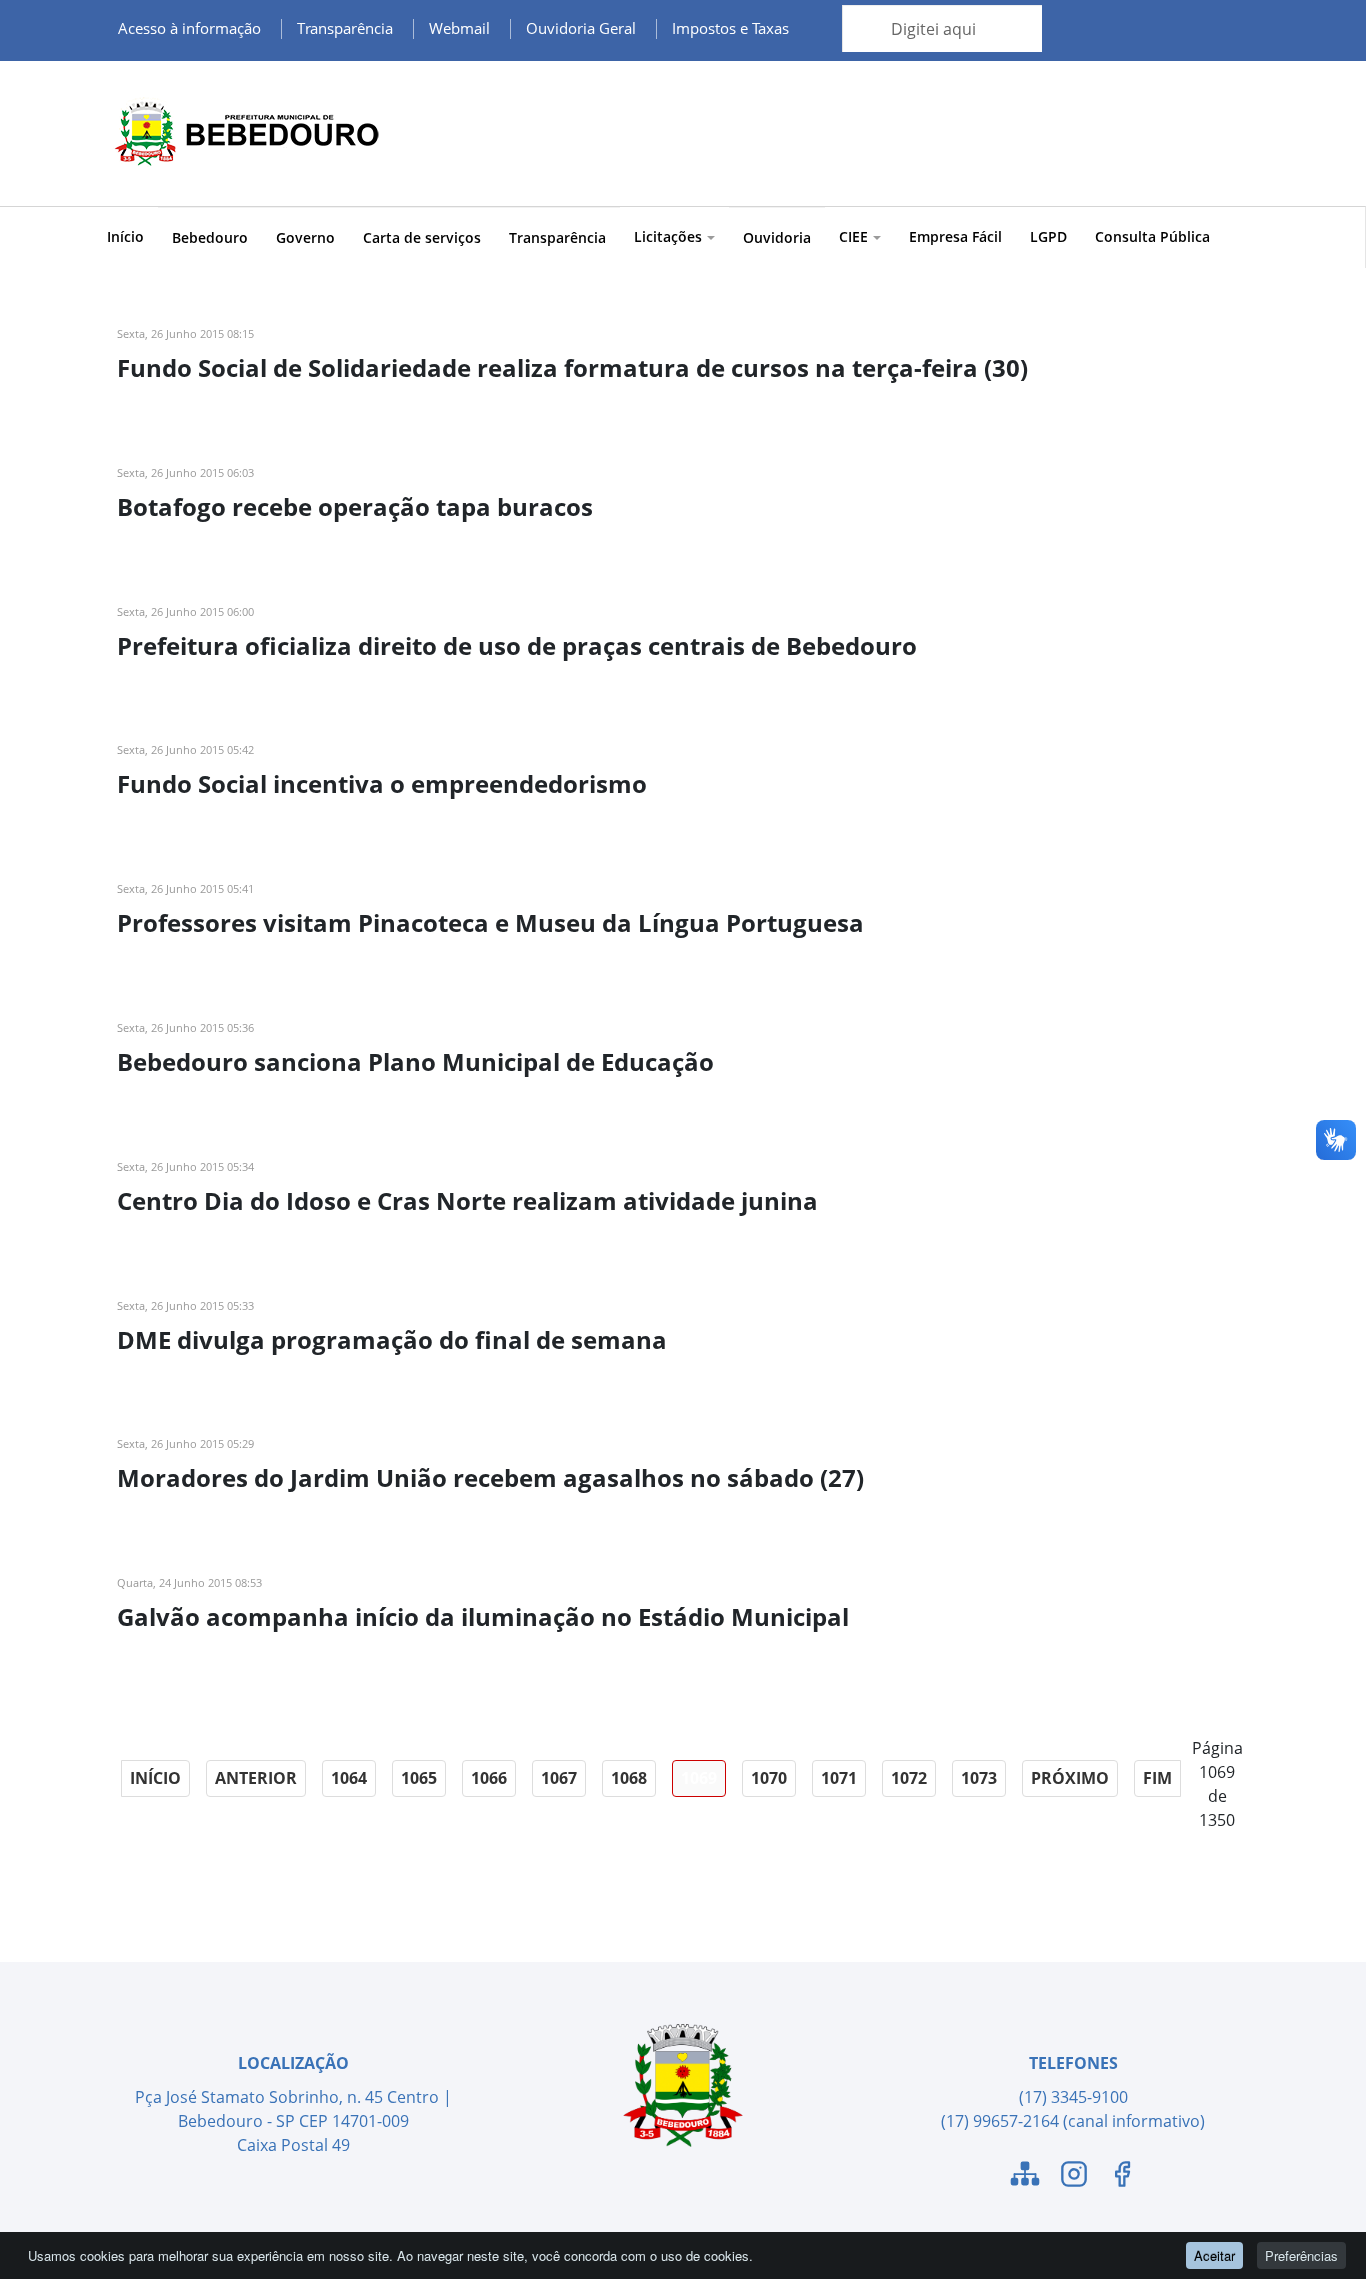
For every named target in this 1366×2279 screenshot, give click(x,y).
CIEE (853, 236)
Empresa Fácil (955, 236)
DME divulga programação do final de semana (392, 1339)
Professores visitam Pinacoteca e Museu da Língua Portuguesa (490, 922)
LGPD (1048, 236)
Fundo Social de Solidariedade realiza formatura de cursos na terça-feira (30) (572, 367)
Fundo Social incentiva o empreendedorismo (382, 783)
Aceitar (1214, 2255)
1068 (629, 1778)
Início (125, 236)
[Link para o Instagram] (1074, 2177)
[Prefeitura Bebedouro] (243, 133)
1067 (559, 1778)
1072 (909, 1778)
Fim (1157, 1778)
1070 (769, 1778)
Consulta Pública (1152, 236)
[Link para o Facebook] (1122, 2177)
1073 (979, 1778)
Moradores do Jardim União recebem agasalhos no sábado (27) (490, 1477)
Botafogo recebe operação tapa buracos (355, 506)
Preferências (1301, 2255)
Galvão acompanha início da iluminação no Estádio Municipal (483, 1616)
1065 (419, 1778)
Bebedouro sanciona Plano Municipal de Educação (415, 1061)
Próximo (1070, 1778)
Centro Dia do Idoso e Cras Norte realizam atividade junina (467, 1200)
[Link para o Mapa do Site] (1025, 2177)
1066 (489, 1778)
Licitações (668, 236)
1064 (349, 1778)
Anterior (256, 1778)
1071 (839, 1778)
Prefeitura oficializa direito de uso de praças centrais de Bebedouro (517, 645)
